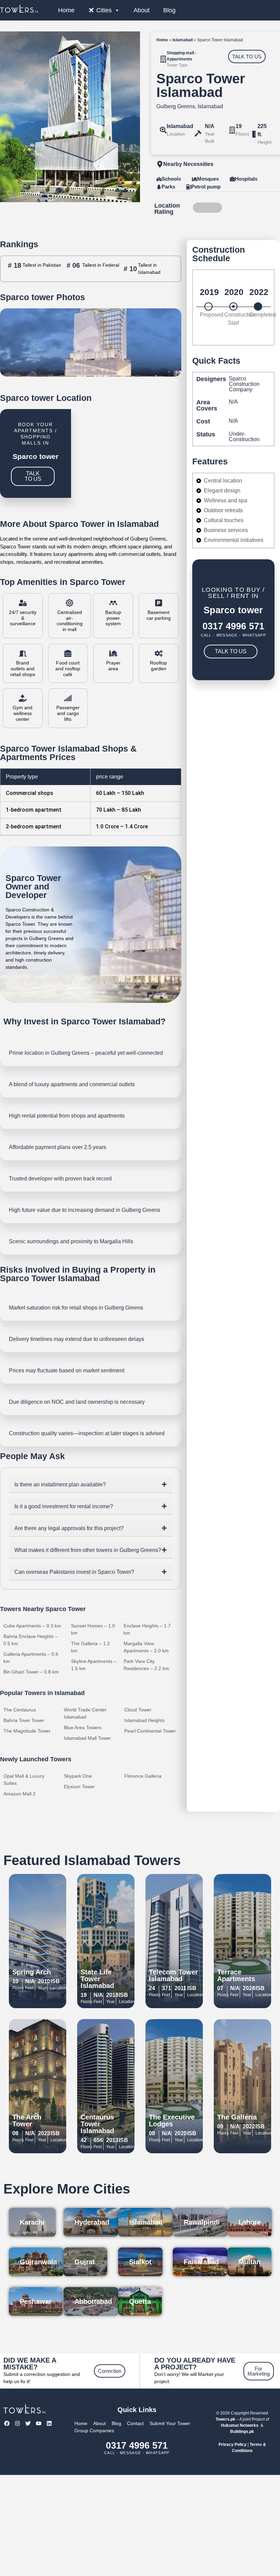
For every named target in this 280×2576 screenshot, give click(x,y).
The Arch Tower (27, 2120)
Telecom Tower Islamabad (173, 1975)
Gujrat (85, 2262)
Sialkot (140, 2262)
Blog (169, 10)
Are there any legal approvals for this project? (69, 1528)
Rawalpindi (202, 2222)
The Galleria (237, 2117)
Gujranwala (38, 2262)
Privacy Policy (233, 2445)
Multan (249, 2262)
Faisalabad (201, 2262)
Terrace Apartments (236, 1975)
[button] (91, 1485)
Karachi (32, 2222)
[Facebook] (7, 2424)
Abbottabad (93, 2301)
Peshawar (36, 2301)
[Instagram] (17, 2424)
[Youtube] (39, 2424)
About (142, 10)
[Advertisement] (140, 2525)
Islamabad (183, 40)
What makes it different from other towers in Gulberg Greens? (88, 1550)
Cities (104, 10)
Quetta (140, 2301)
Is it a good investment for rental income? (64, 1506)
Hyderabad (92, 2222)
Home (66, 10)
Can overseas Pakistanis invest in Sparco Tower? (74, 1572)
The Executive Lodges (172, 2120)
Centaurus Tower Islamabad (97, 2124)
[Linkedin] (49, 2424)
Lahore (250, 2222)
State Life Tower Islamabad (97, 1979)
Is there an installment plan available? (60, 1485)
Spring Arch (32, 1972)
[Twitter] (28, 2424)
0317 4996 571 (233, 626)
